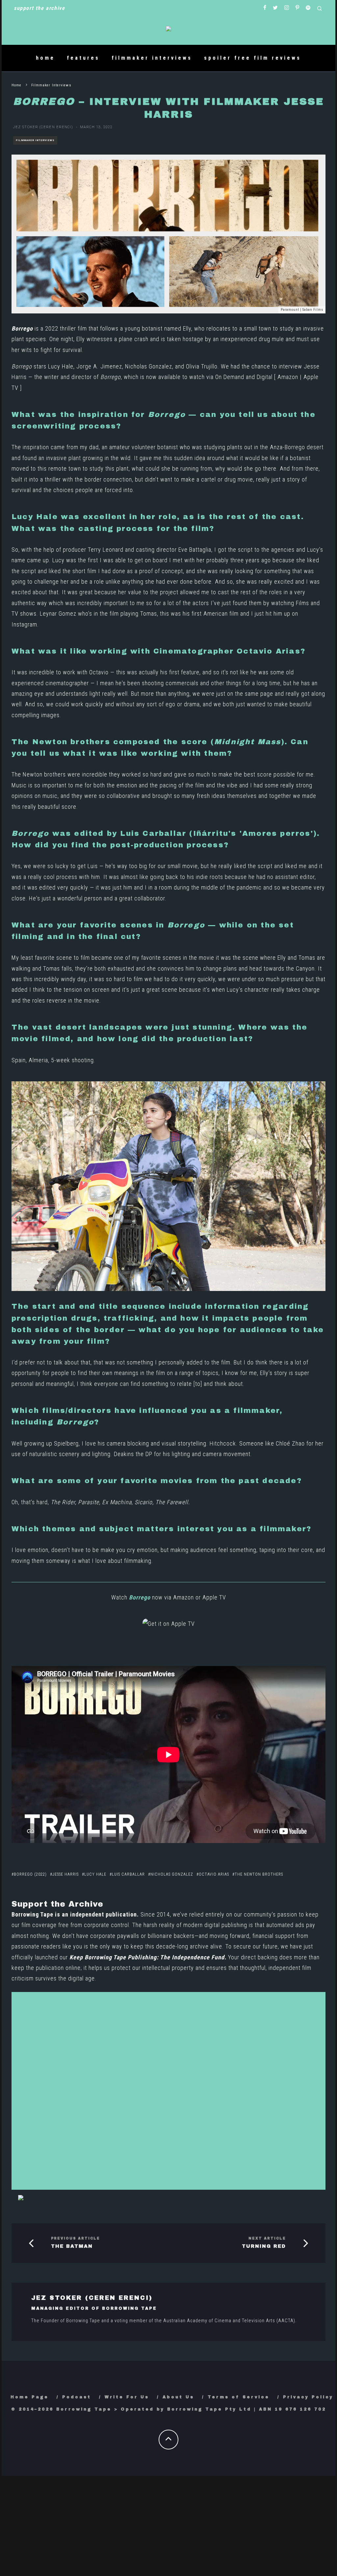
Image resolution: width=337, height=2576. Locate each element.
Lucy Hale (95, 1874)
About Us (178, 2397)
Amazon (183, 1597)
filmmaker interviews (152, 58)
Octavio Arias (214, 1874)
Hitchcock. (224, 1443)
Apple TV (214, 1597)
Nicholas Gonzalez (172, 1874)
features (83, 58)
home (45, 58)
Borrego (22, 328)
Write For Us (127, 2397)
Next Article (267, 2238)
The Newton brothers (259, 1874)
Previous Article (76, 2238)
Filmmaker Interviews (35, 140)
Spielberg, (67, 1443)
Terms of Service (239, 2397)
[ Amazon (286, 377)
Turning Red (264, 2246)
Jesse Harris (65, 1874)
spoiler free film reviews (253, 58)
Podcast (77, 2397)
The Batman (72, 2246)
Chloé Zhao (290, 1443)
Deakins (124, 1454)
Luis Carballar (128, 1874)
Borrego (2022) (30, 1874)
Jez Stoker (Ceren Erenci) (43, 127)
